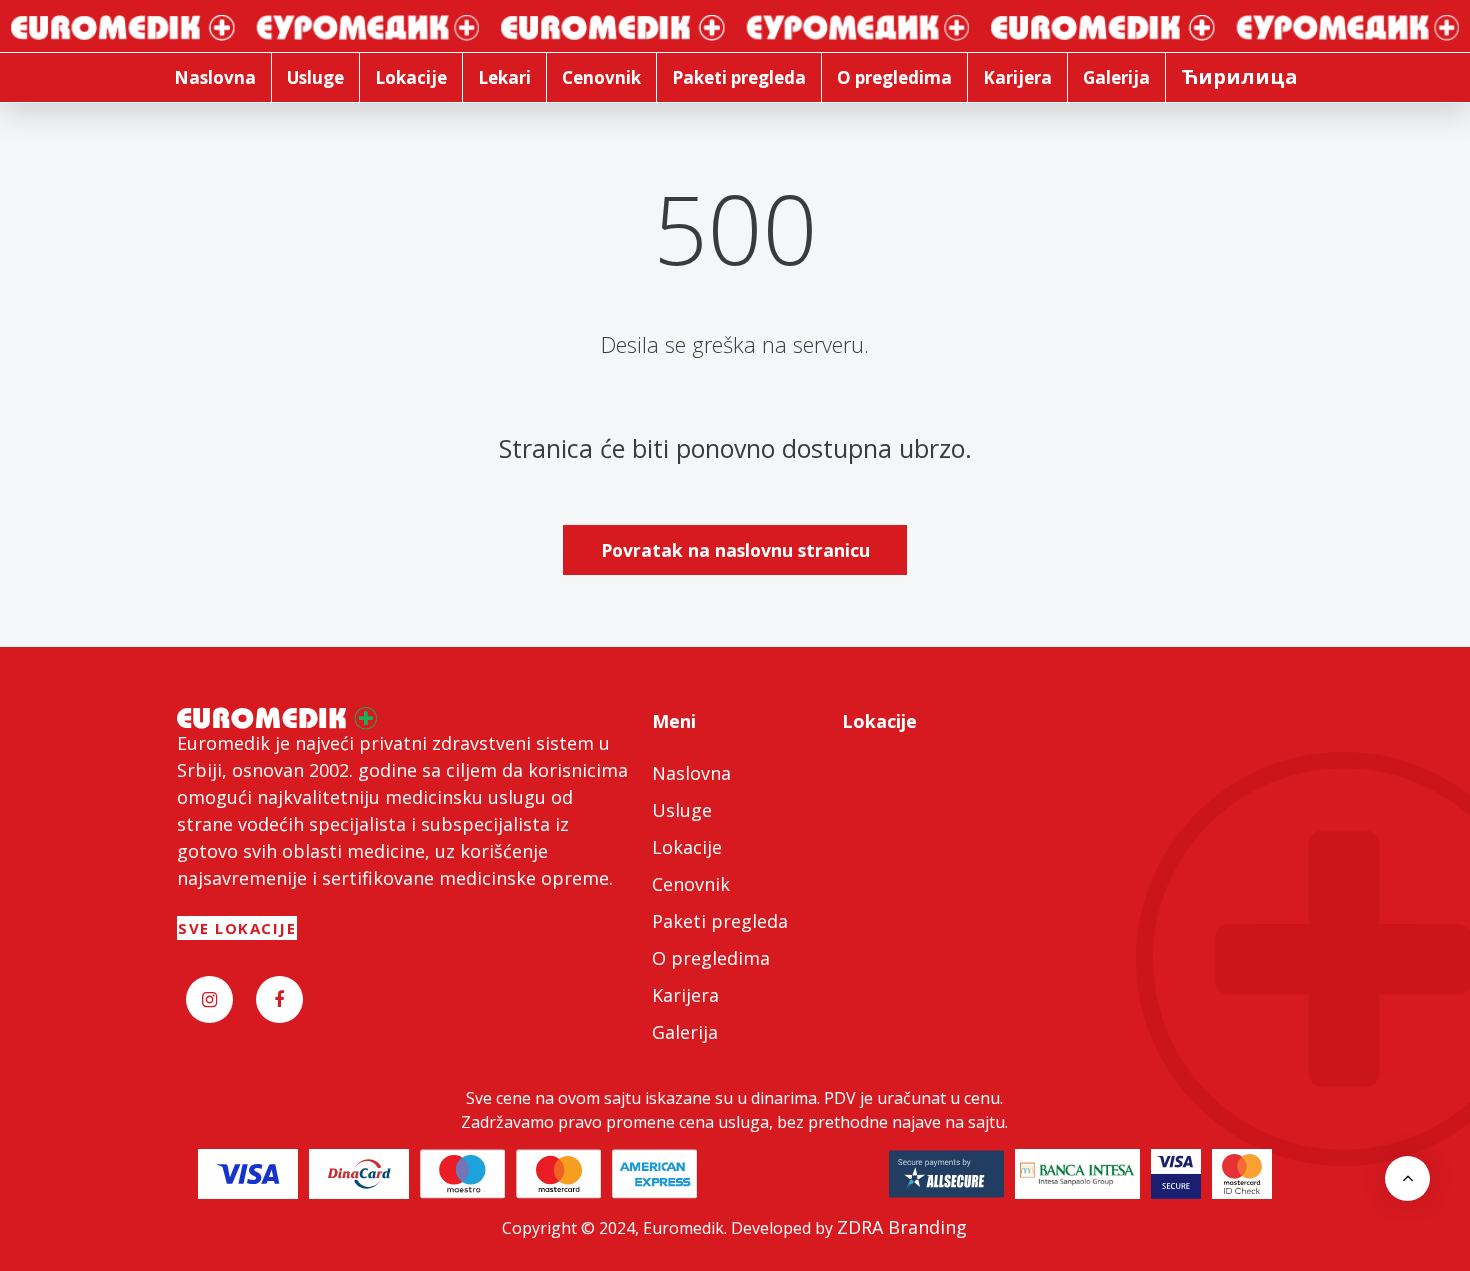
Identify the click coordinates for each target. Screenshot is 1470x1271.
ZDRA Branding (902, 1227)
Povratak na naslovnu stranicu (735, 550)
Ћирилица (1239, 76)
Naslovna (691, 773)
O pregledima (711, 958)
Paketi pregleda (720, 921)
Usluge (682, 810)
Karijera (685, 995)
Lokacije (687, 847)
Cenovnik (691, 884)
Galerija (685, 1032)
